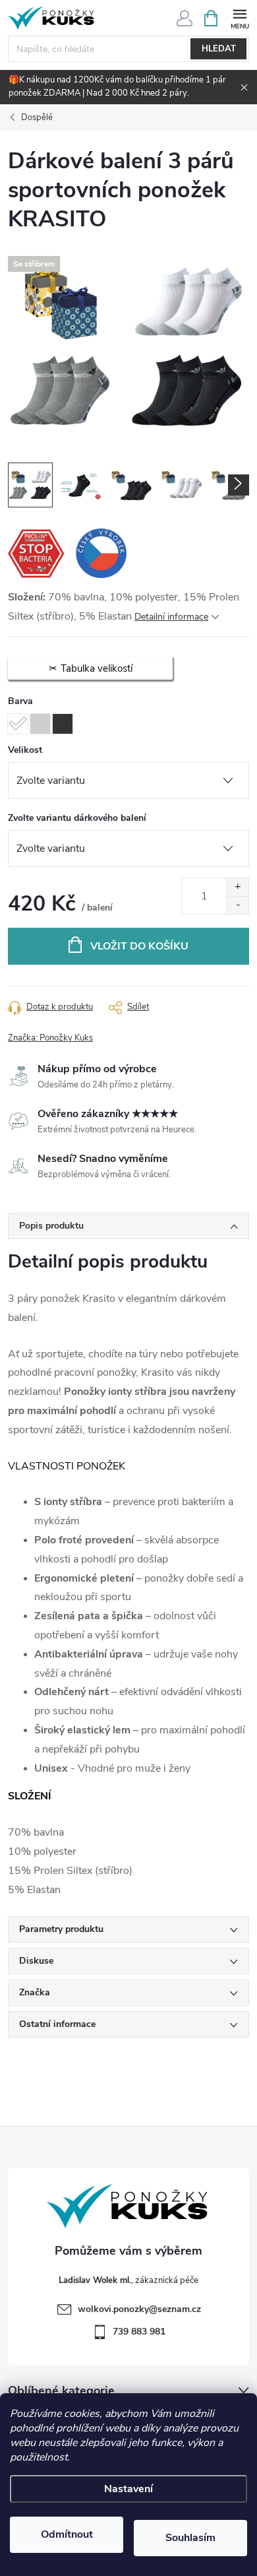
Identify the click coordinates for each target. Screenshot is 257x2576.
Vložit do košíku (139, 946)
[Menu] (240, 17)
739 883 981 (139, 2332)
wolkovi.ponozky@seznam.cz (139, 2309)
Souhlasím (190, 2538)
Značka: (50, 1038)
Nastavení (128, 2489)
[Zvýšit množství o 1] (238, 887)
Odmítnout (67, 2534)
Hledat (219, 49)
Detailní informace (171, 617)
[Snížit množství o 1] (238, 905)
